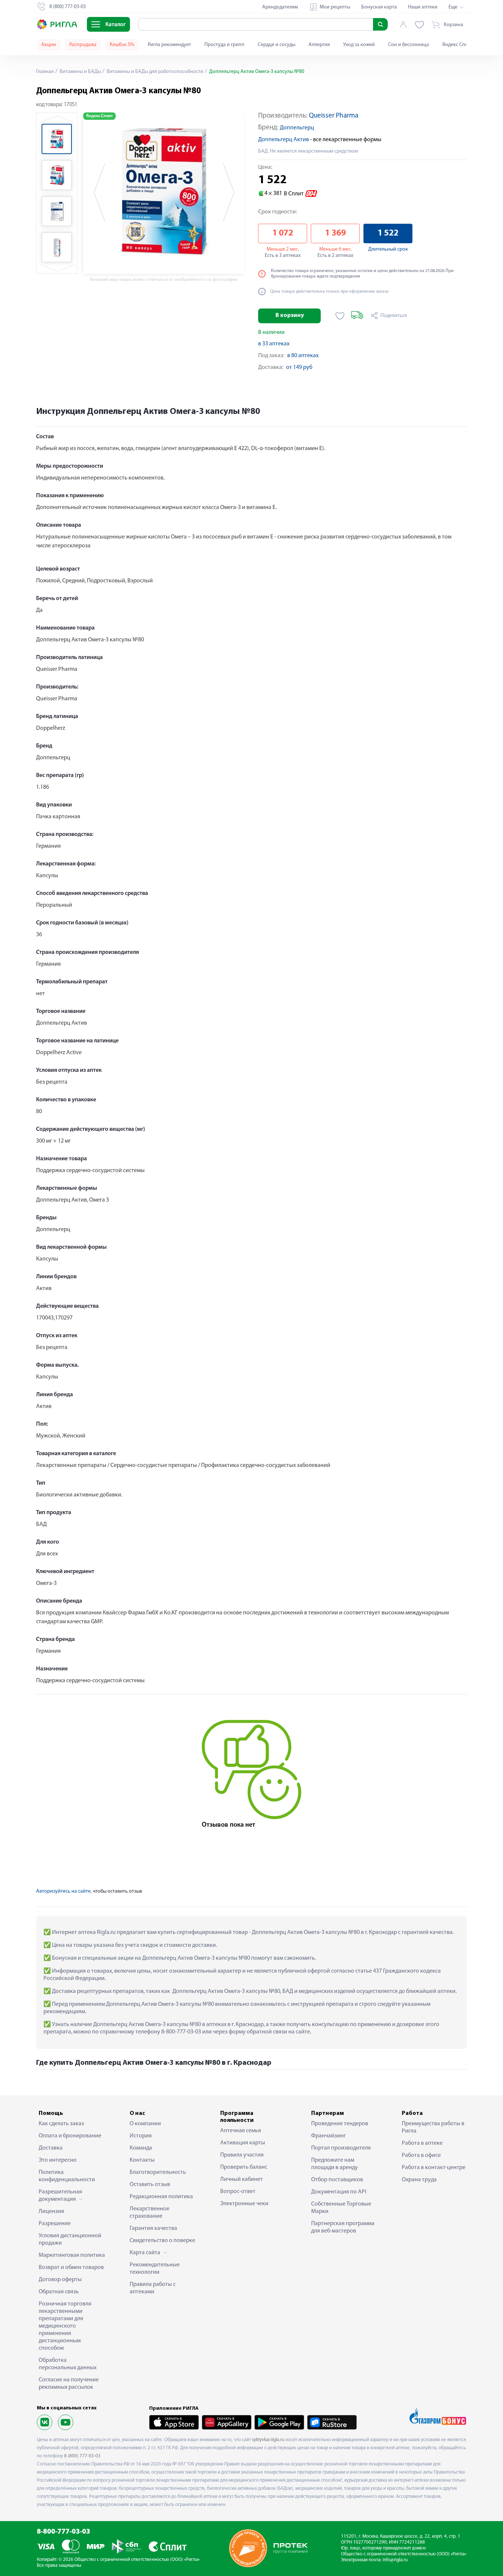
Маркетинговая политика (72, 2255)
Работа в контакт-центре (434, 2168)
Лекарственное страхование (150, 2213)
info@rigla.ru (395, 2560)
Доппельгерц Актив (284, 140)
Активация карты (243, 2143)
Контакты (142, 2160)
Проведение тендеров (340, 2124)
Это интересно (58, 2160)
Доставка (51, 2148)
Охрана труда (419, 2180)
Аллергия (319, 45)
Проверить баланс (244, 2167)
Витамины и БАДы (80, 72)
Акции (49, 45)
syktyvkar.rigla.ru (268, 2440)
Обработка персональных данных (68, 2364)
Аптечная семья (241, 2131)
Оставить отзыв (150, 2185)
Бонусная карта (379, 7)
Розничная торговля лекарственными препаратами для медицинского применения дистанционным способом (65, 2326)
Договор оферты (60, 2280)
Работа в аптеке (422, 2143)
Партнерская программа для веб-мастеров (343, 2227)
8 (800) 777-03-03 (82, 2456)
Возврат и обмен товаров (71, 2267)
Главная (45, 72)
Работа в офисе (421, 2155)
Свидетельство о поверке (162, 2241)
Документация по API (339, 2192)
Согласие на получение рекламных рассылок (69, 2384)
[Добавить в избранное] (340, 316)
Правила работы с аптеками (153, 2288)
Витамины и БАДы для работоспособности (154, 72)
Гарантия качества (153, 2228)
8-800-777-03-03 (64, 2532)
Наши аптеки (423, 7)
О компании (145, 2124)
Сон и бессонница (409, 45)
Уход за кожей (359, 45)
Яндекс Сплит (458, 45)
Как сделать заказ (61, 2124)
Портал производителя (341, 2148)
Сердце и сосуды (277, 45)
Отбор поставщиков (337, 2180)
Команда (141, 2148)
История (141, 2136)
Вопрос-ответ (238, 2192)
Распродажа (83, 45)
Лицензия (51, 2211)
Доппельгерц (297, 128)
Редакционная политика (161, 2197)
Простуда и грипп (224, 45)
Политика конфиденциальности (67, 2176)
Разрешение (55, 2224)
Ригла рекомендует (169, 45)
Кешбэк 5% (122, 45)
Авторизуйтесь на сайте (63, 1891)
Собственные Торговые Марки (341, 2208)
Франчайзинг (328, 2136)
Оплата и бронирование (70, 2136)
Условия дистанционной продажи (70, 2239)
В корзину (290, 316)
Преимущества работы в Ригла (433, 2127)
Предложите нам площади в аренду (335, 2164)
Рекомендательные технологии (155, 2269)
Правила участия (242, 2155)
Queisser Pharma (334, 116)
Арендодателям (280, 7)
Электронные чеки (244, 2204)
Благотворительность (158, 2172)
